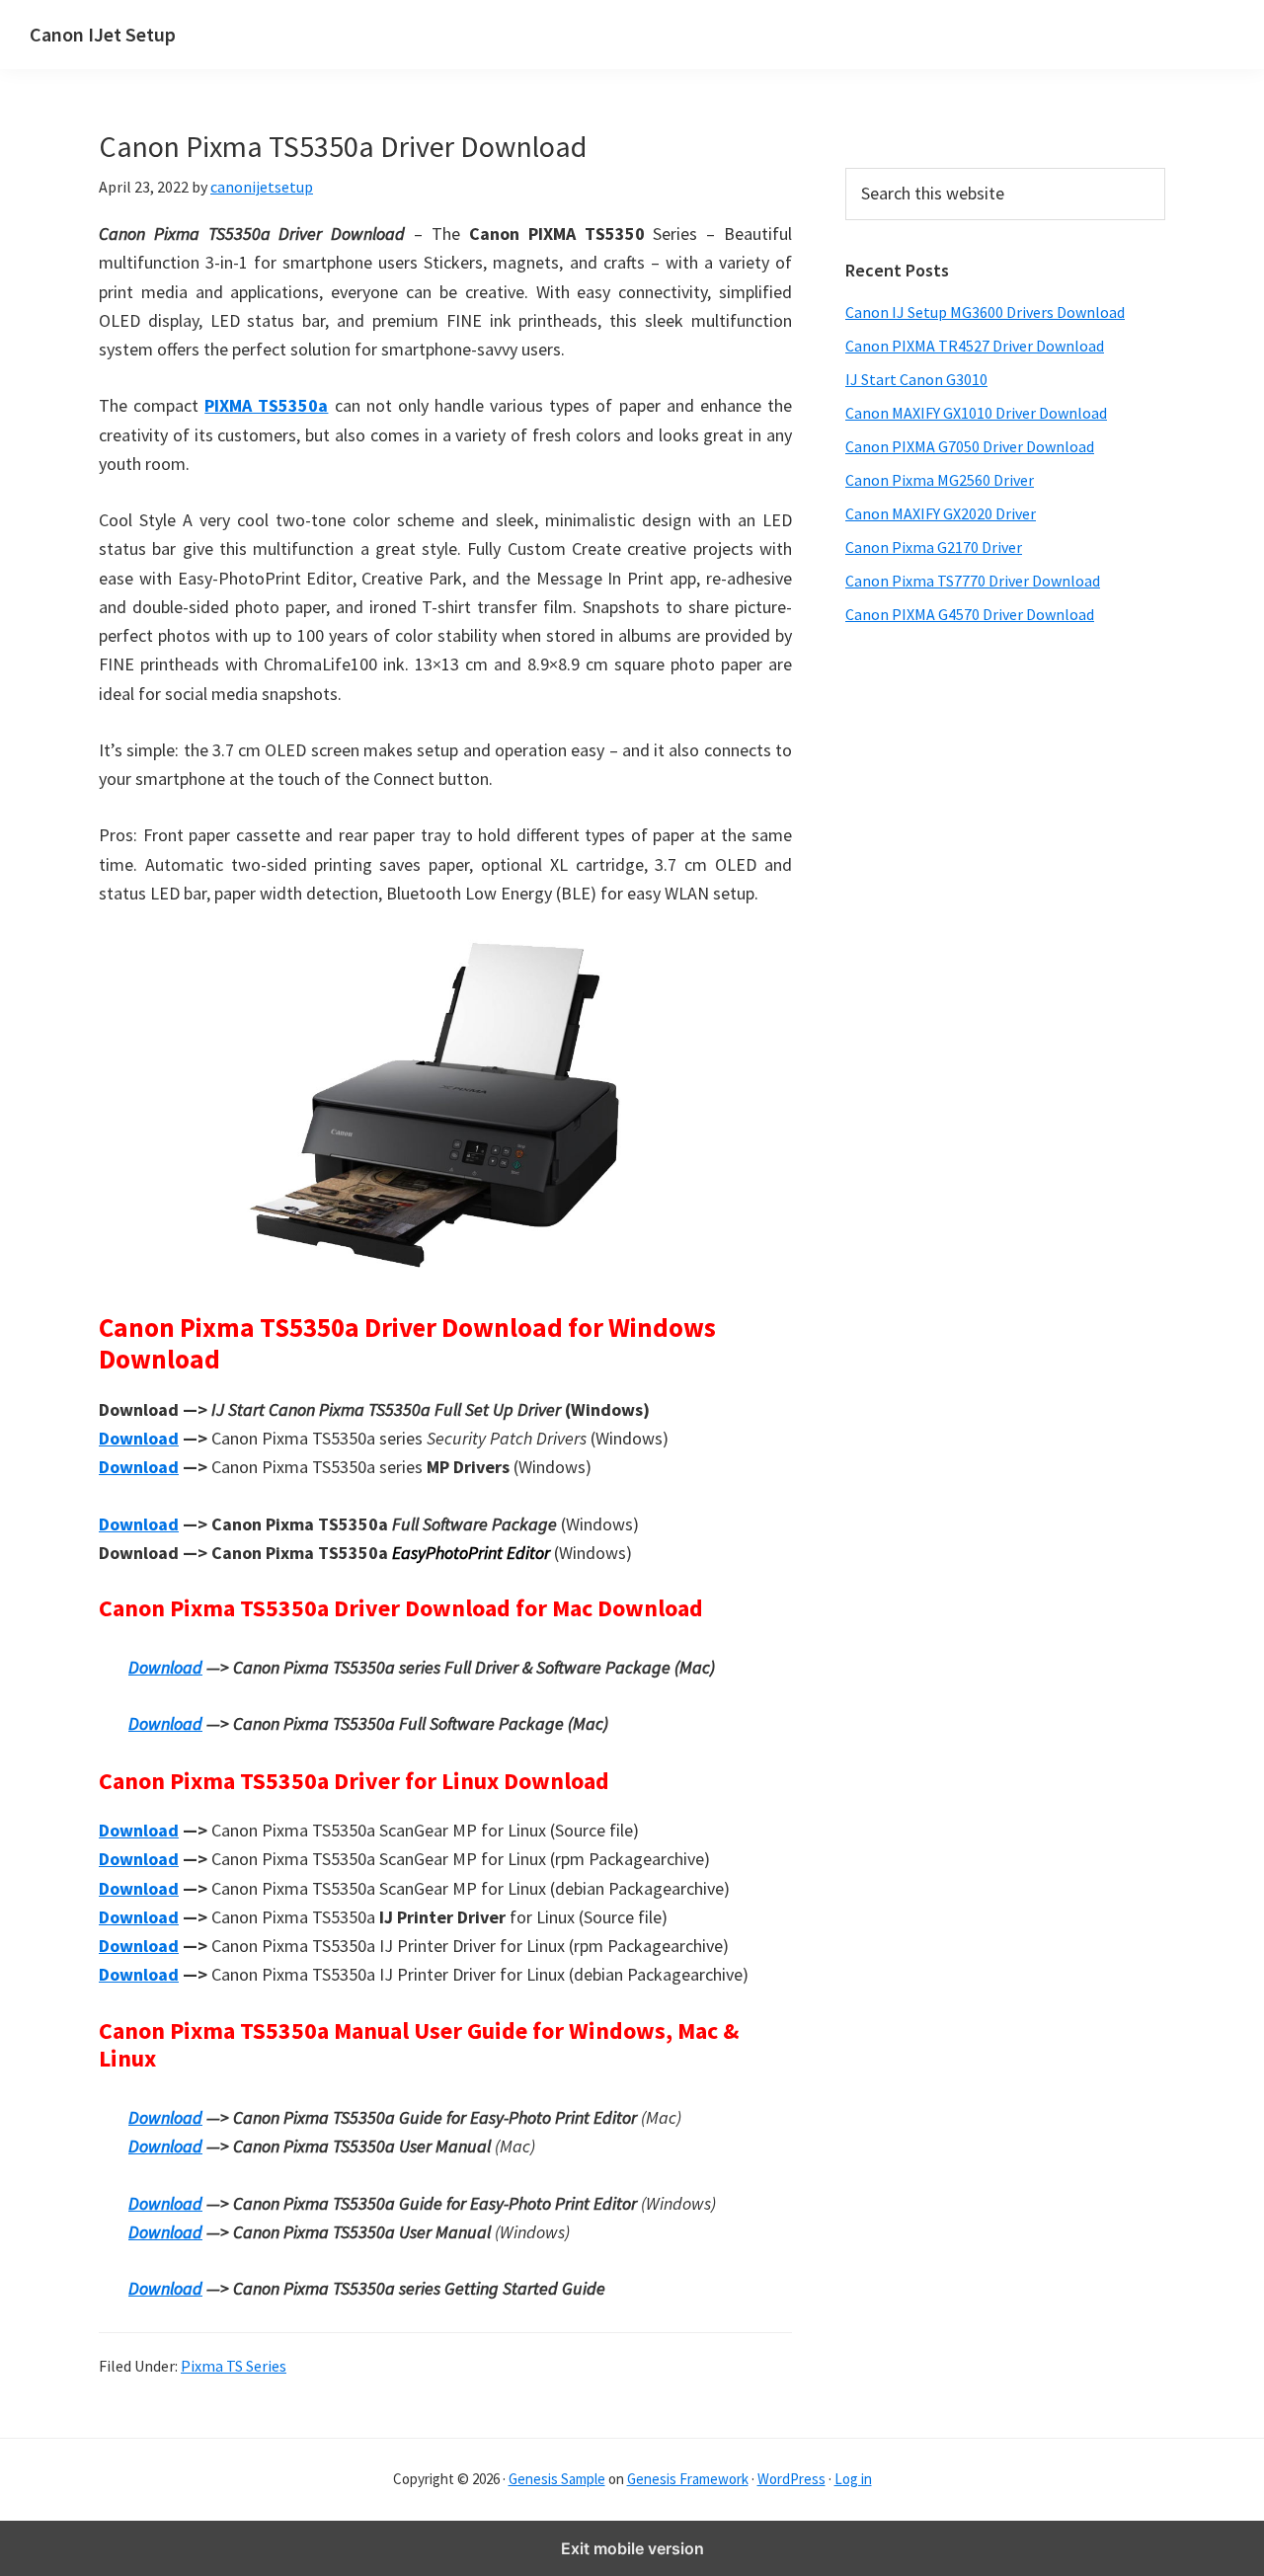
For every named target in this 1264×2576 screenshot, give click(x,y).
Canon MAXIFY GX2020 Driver (941, 513)
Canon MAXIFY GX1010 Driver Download (976, 413)
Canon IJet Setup (103, 34)
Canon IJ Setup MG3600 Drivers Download (985, 312)
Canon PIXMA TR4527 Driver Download (975, 346)
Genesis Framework (688, 2479)
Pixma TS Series (234, 2366)
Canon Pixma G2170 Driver (934, 547)
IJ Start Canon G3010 (916, 379)
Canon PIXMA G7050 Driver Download (970, 446)
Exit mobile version (632, 2548)
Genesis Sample (557, 2479)
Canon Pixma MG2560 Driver (940, 480)
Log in (853, 2479)
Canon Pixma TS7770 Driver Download (973, 581)
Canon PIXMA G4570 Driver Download (970, 614)
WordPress (791, 2479)
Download (139, 1438)
